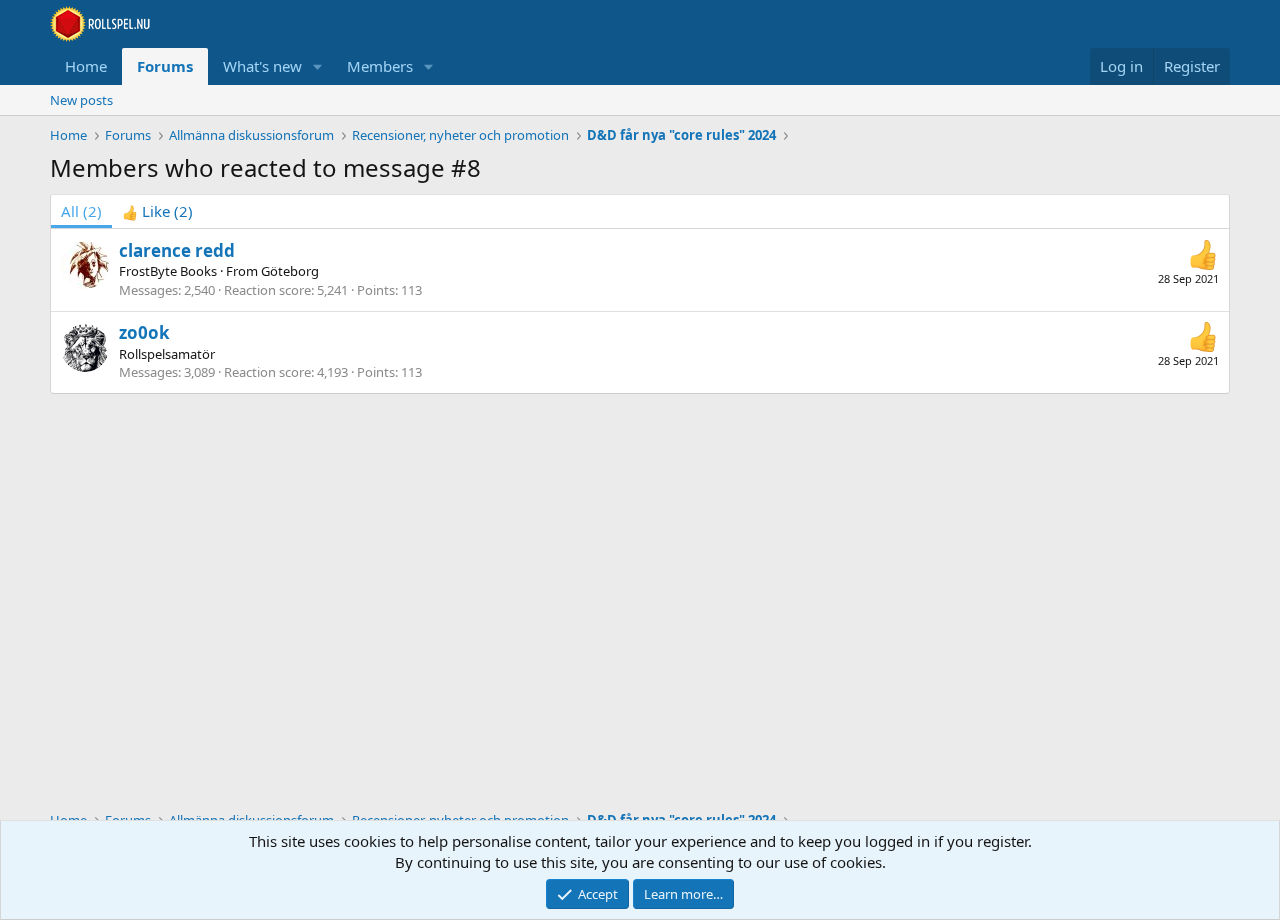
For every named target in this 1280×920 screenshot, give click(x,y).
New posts (81, 100)
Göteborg (290, 271)
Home (86, 66)
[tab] (157, 211)
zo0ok (144, 332)
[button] (318, 66)
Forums (165, 66)
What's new (262, 66)
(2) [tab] (81, 211)
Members (380, 66)
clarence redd (177, 250)
